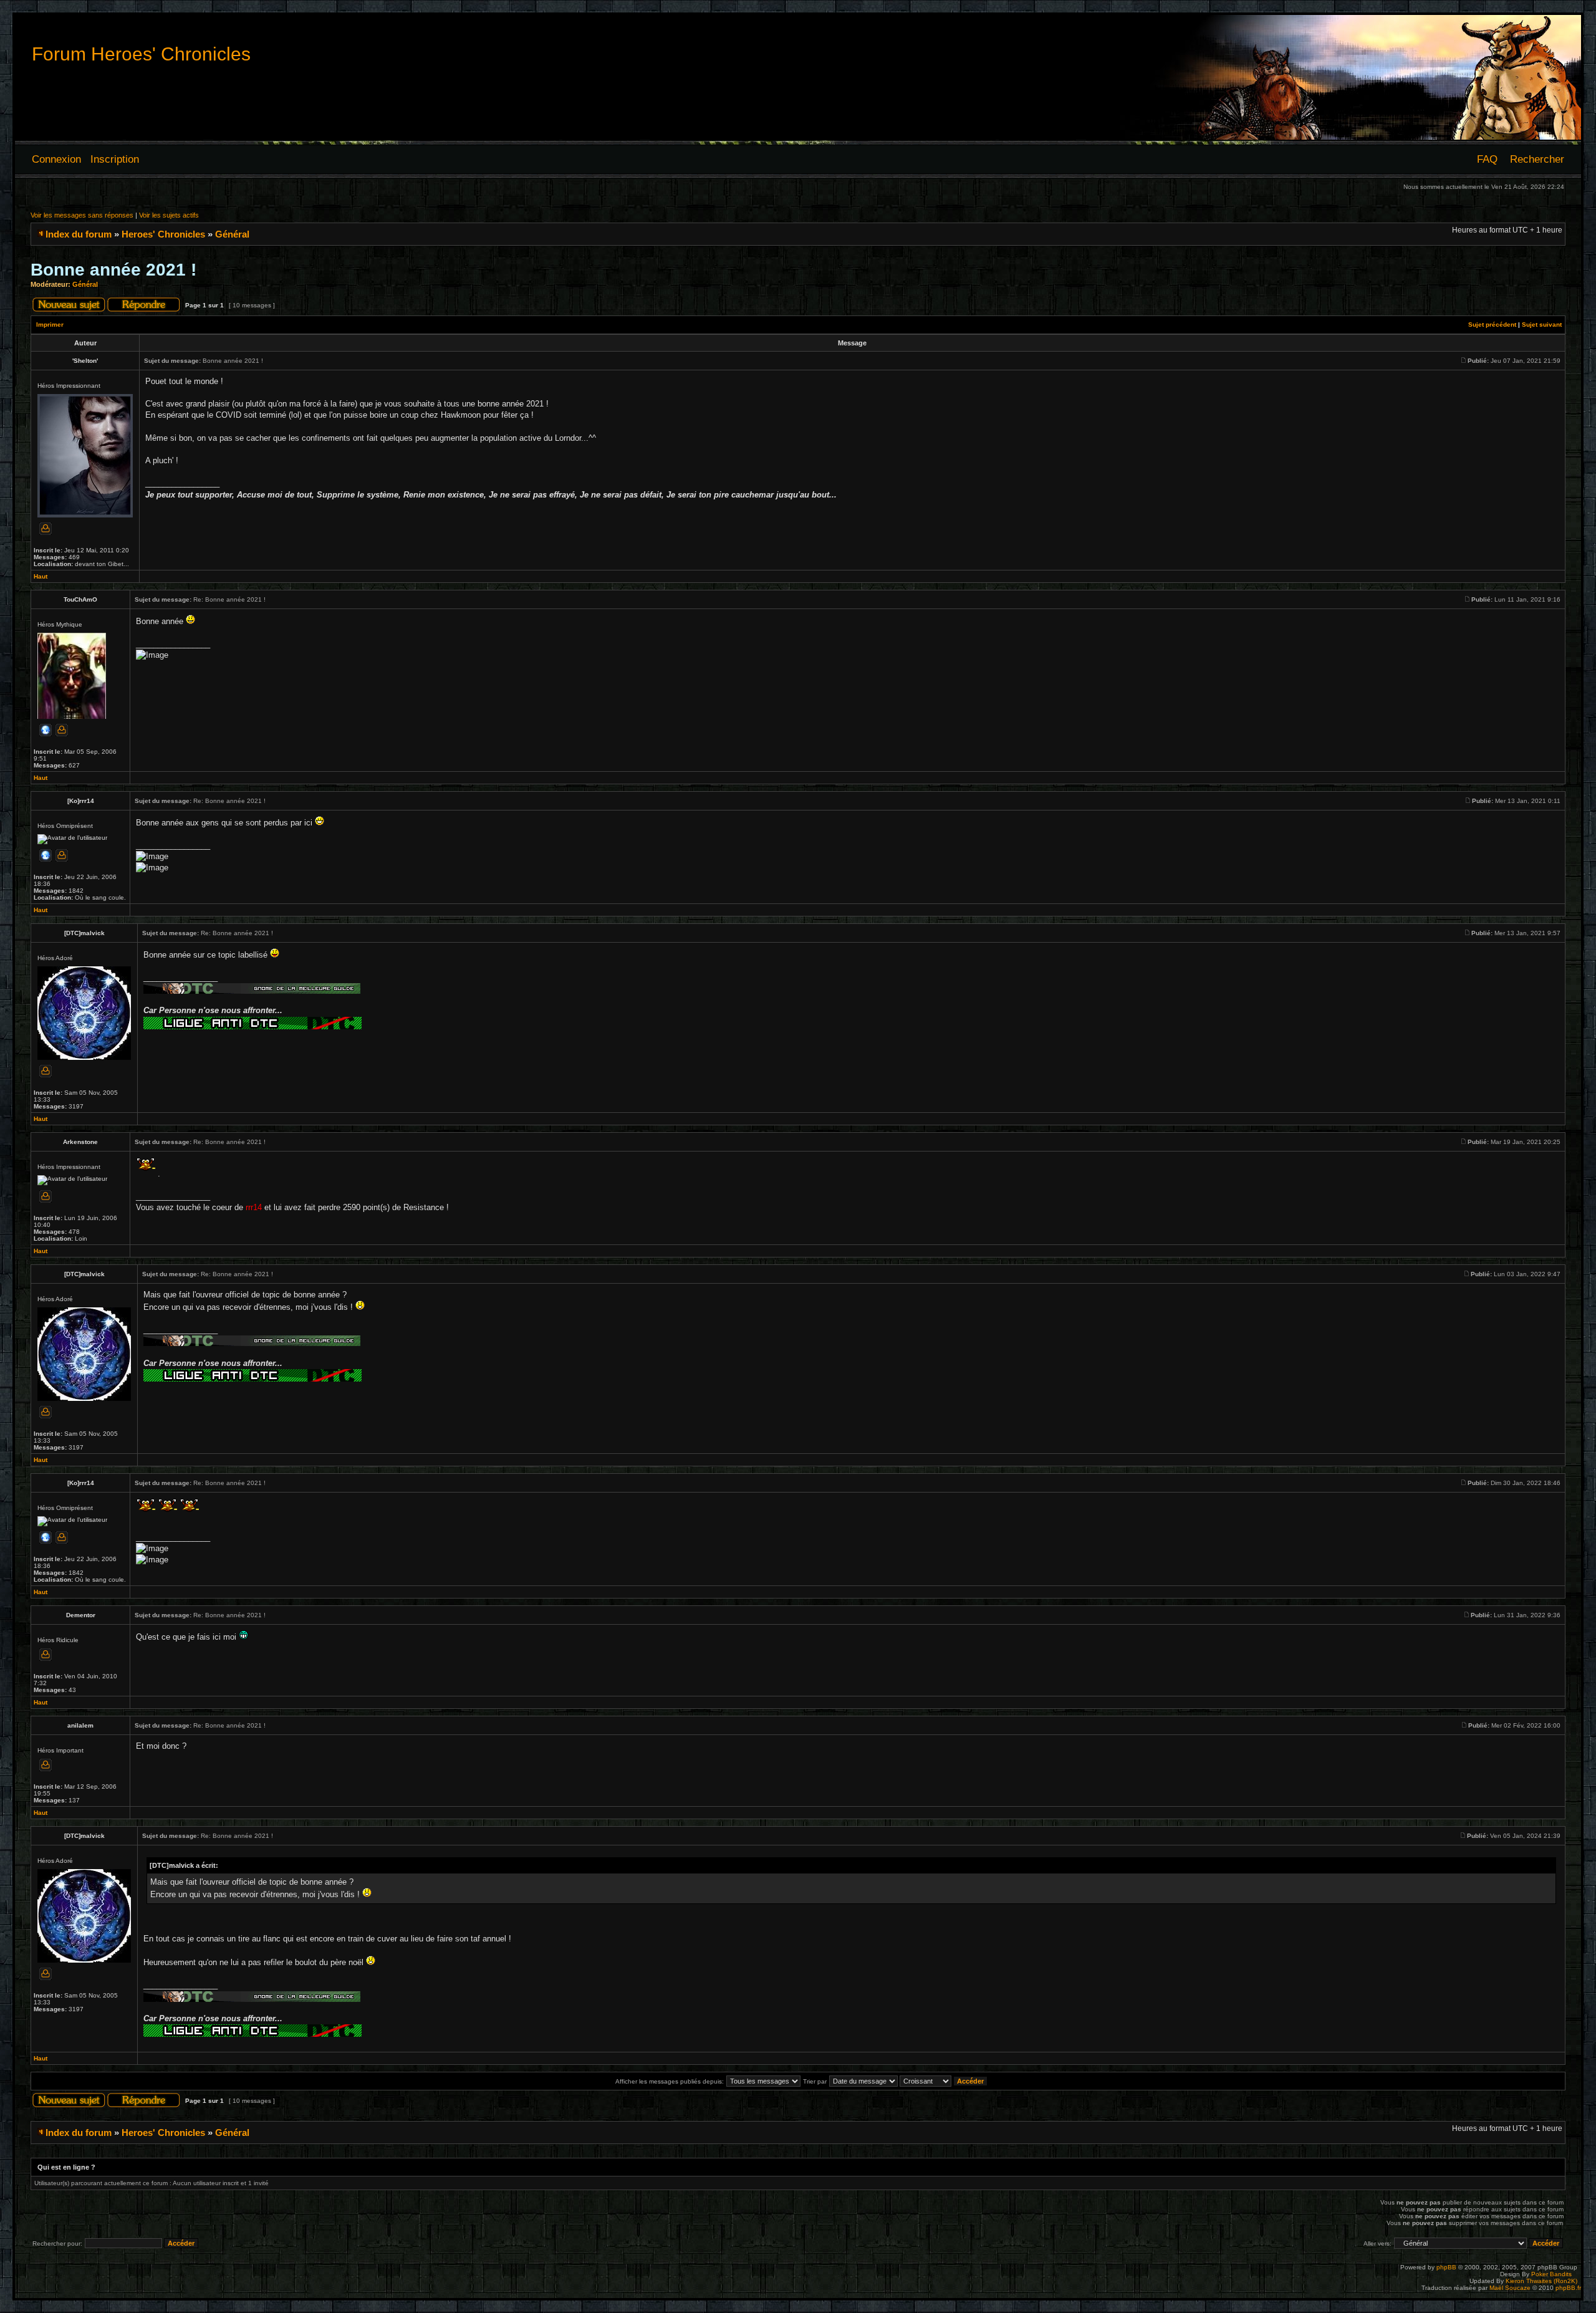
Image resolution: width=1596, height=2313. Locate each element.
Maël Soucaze (1510, 2288)
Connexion (56, 159)
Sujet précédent (1492, 325)
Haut (41, 576)
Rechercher (1537, 159)
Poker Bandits (1551, 2274)
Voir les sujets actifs (169, 215)
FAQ (1487, 159)
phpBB (1446, 2267)
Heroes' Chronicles (163, 234)
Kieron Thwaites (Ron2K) (1541, 2281)
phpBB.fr (1568, 2288)
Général (232, 234)
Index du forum (79, 234)
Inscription (115, 159)
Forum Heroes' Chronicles (141, 54)
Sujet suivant (1542, 325)
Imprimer (50, 325)
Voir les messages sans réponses (82, 215)
